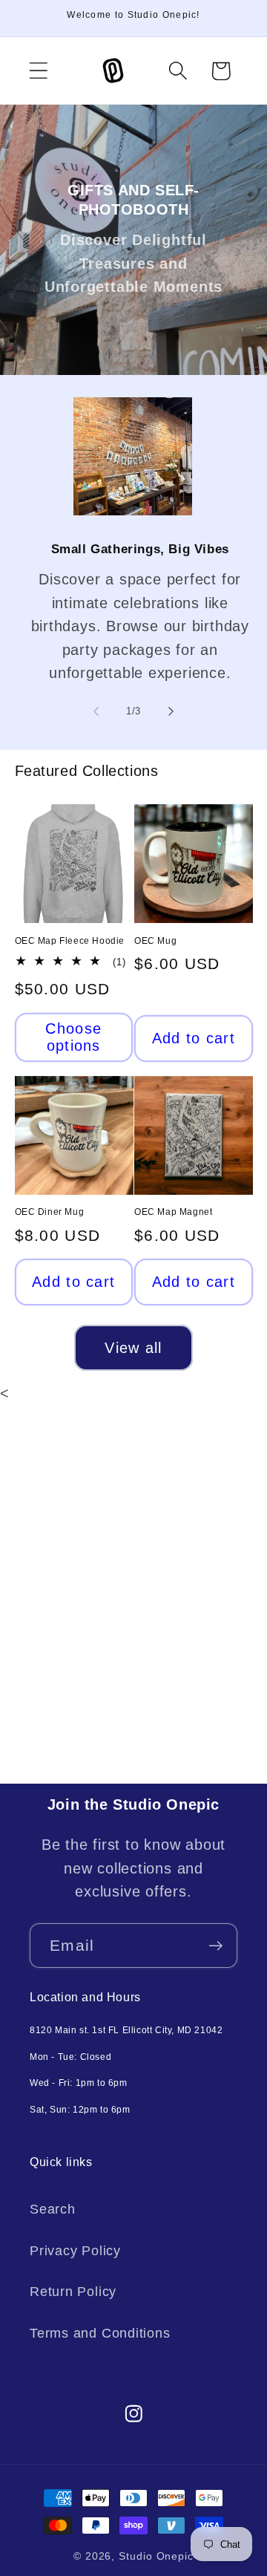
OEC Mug (155, 941)
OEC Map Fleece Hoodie (70, 941)
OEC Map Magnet (173, 1212)
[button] (38, 71)
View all (133, 1348)
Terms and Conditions (100, 2333)
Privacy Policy (75, 2251)
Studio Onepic (156, 2556)
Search (53, 2209)
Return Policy (73, 2292)
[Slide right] (171, 711)
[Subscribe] (215, 1946)
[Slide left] (96, 711)
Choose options (73, 1037)
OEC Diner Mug (50, 1212)
